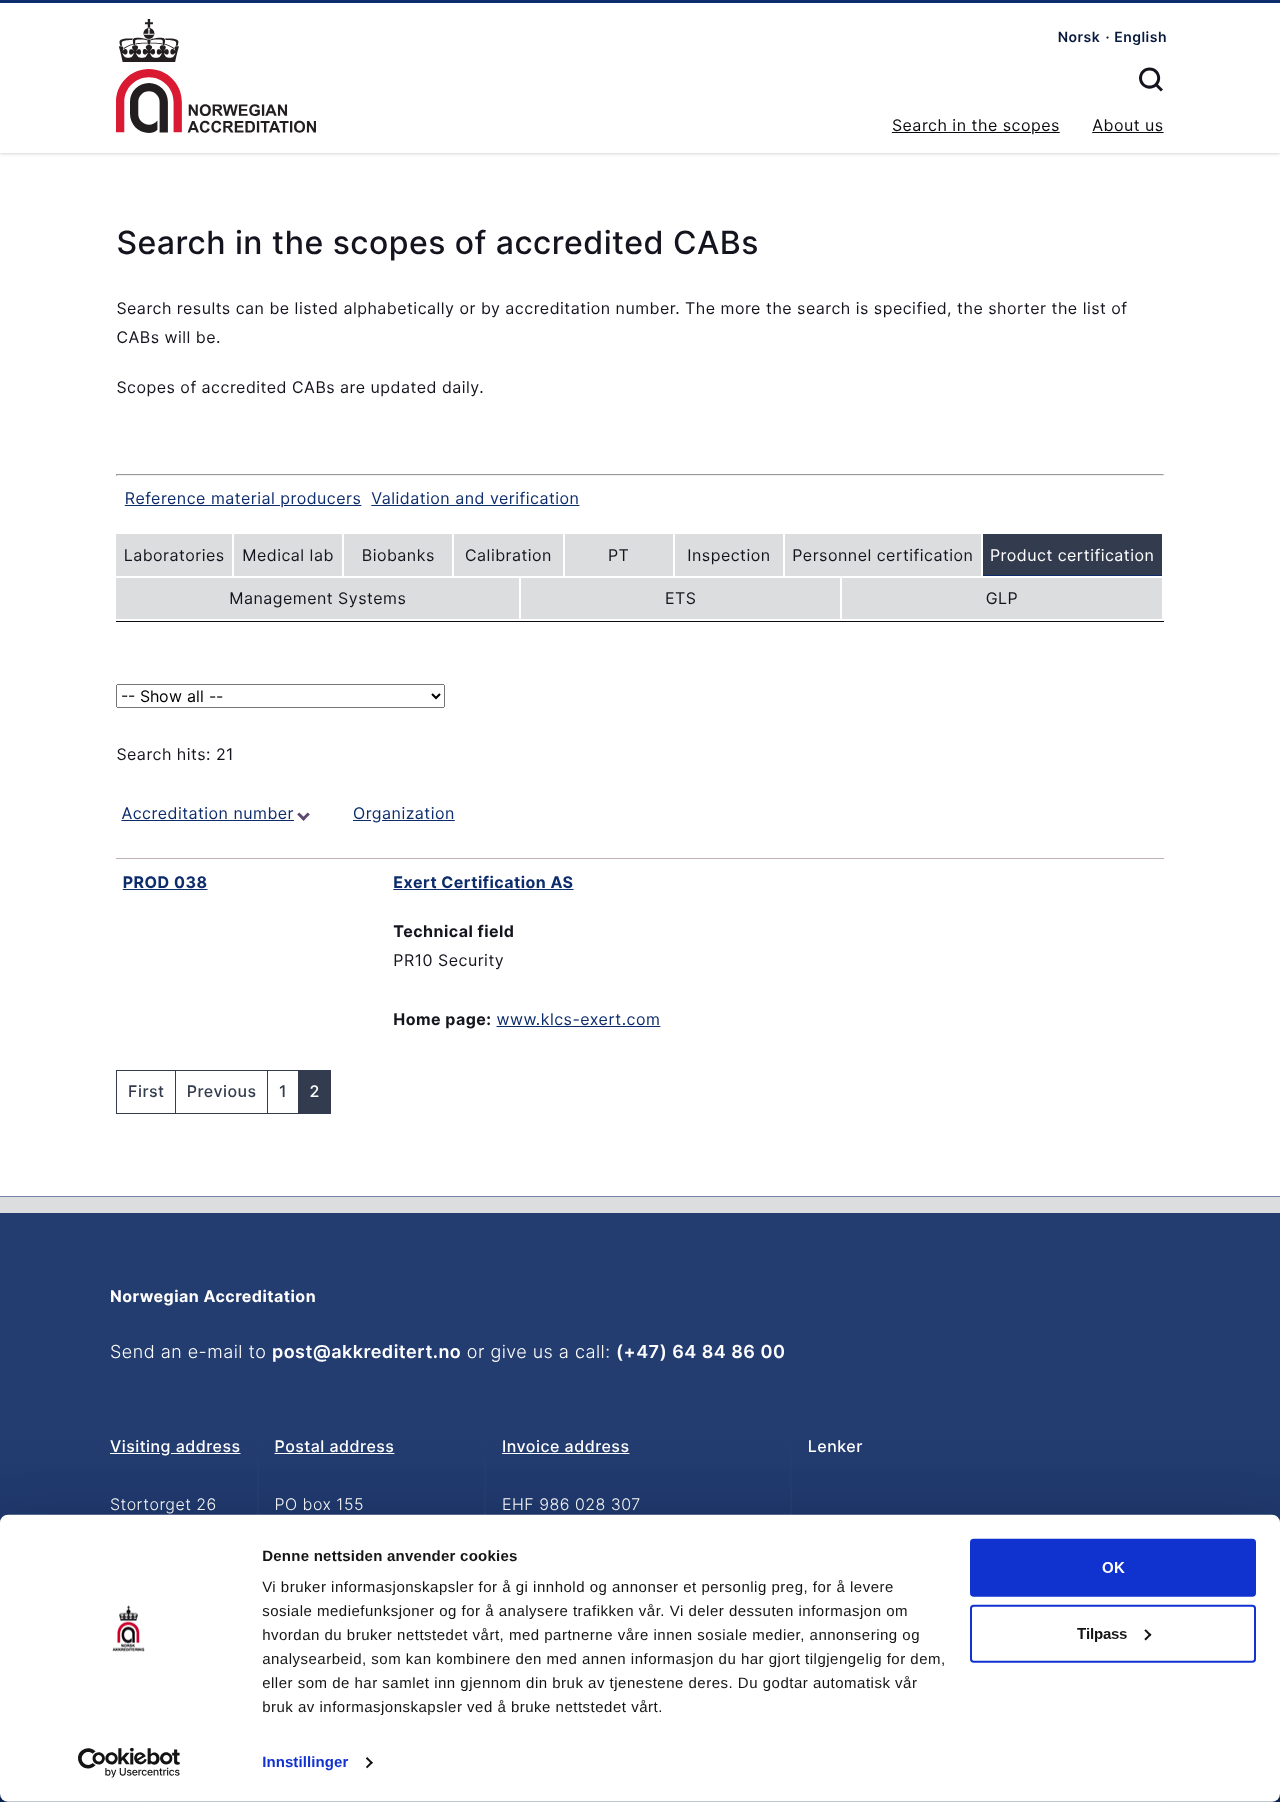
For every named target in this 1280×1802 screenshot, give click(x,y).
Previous (222, 1091)
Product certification (1072, 555)
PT (618, 555)
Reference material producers (243, 498)
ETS (681, 598)
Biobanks (398, 555)
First (146, 1091)
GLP (1002, 598)
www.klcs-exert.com (579, 1019)
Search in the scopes (976, 125)
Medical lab (288, 555)
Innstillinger (305, 1762)
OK (1113, 1567)
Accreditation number (207, 813)
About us (1127, 125)
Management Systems (317, 598)
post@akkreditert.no (366, 1352)
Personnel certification (882, 555)
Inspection (728, 555)
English (1140, 37)
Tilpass (1102, 1632)
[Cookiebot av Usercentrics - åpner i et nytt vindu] (129, 1763)
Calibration (508, 555)
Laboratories (174, 555)
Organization (404, 813)
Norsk (1079, 37)
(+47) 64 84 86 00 (700, 1352)
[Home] (216, 77)
